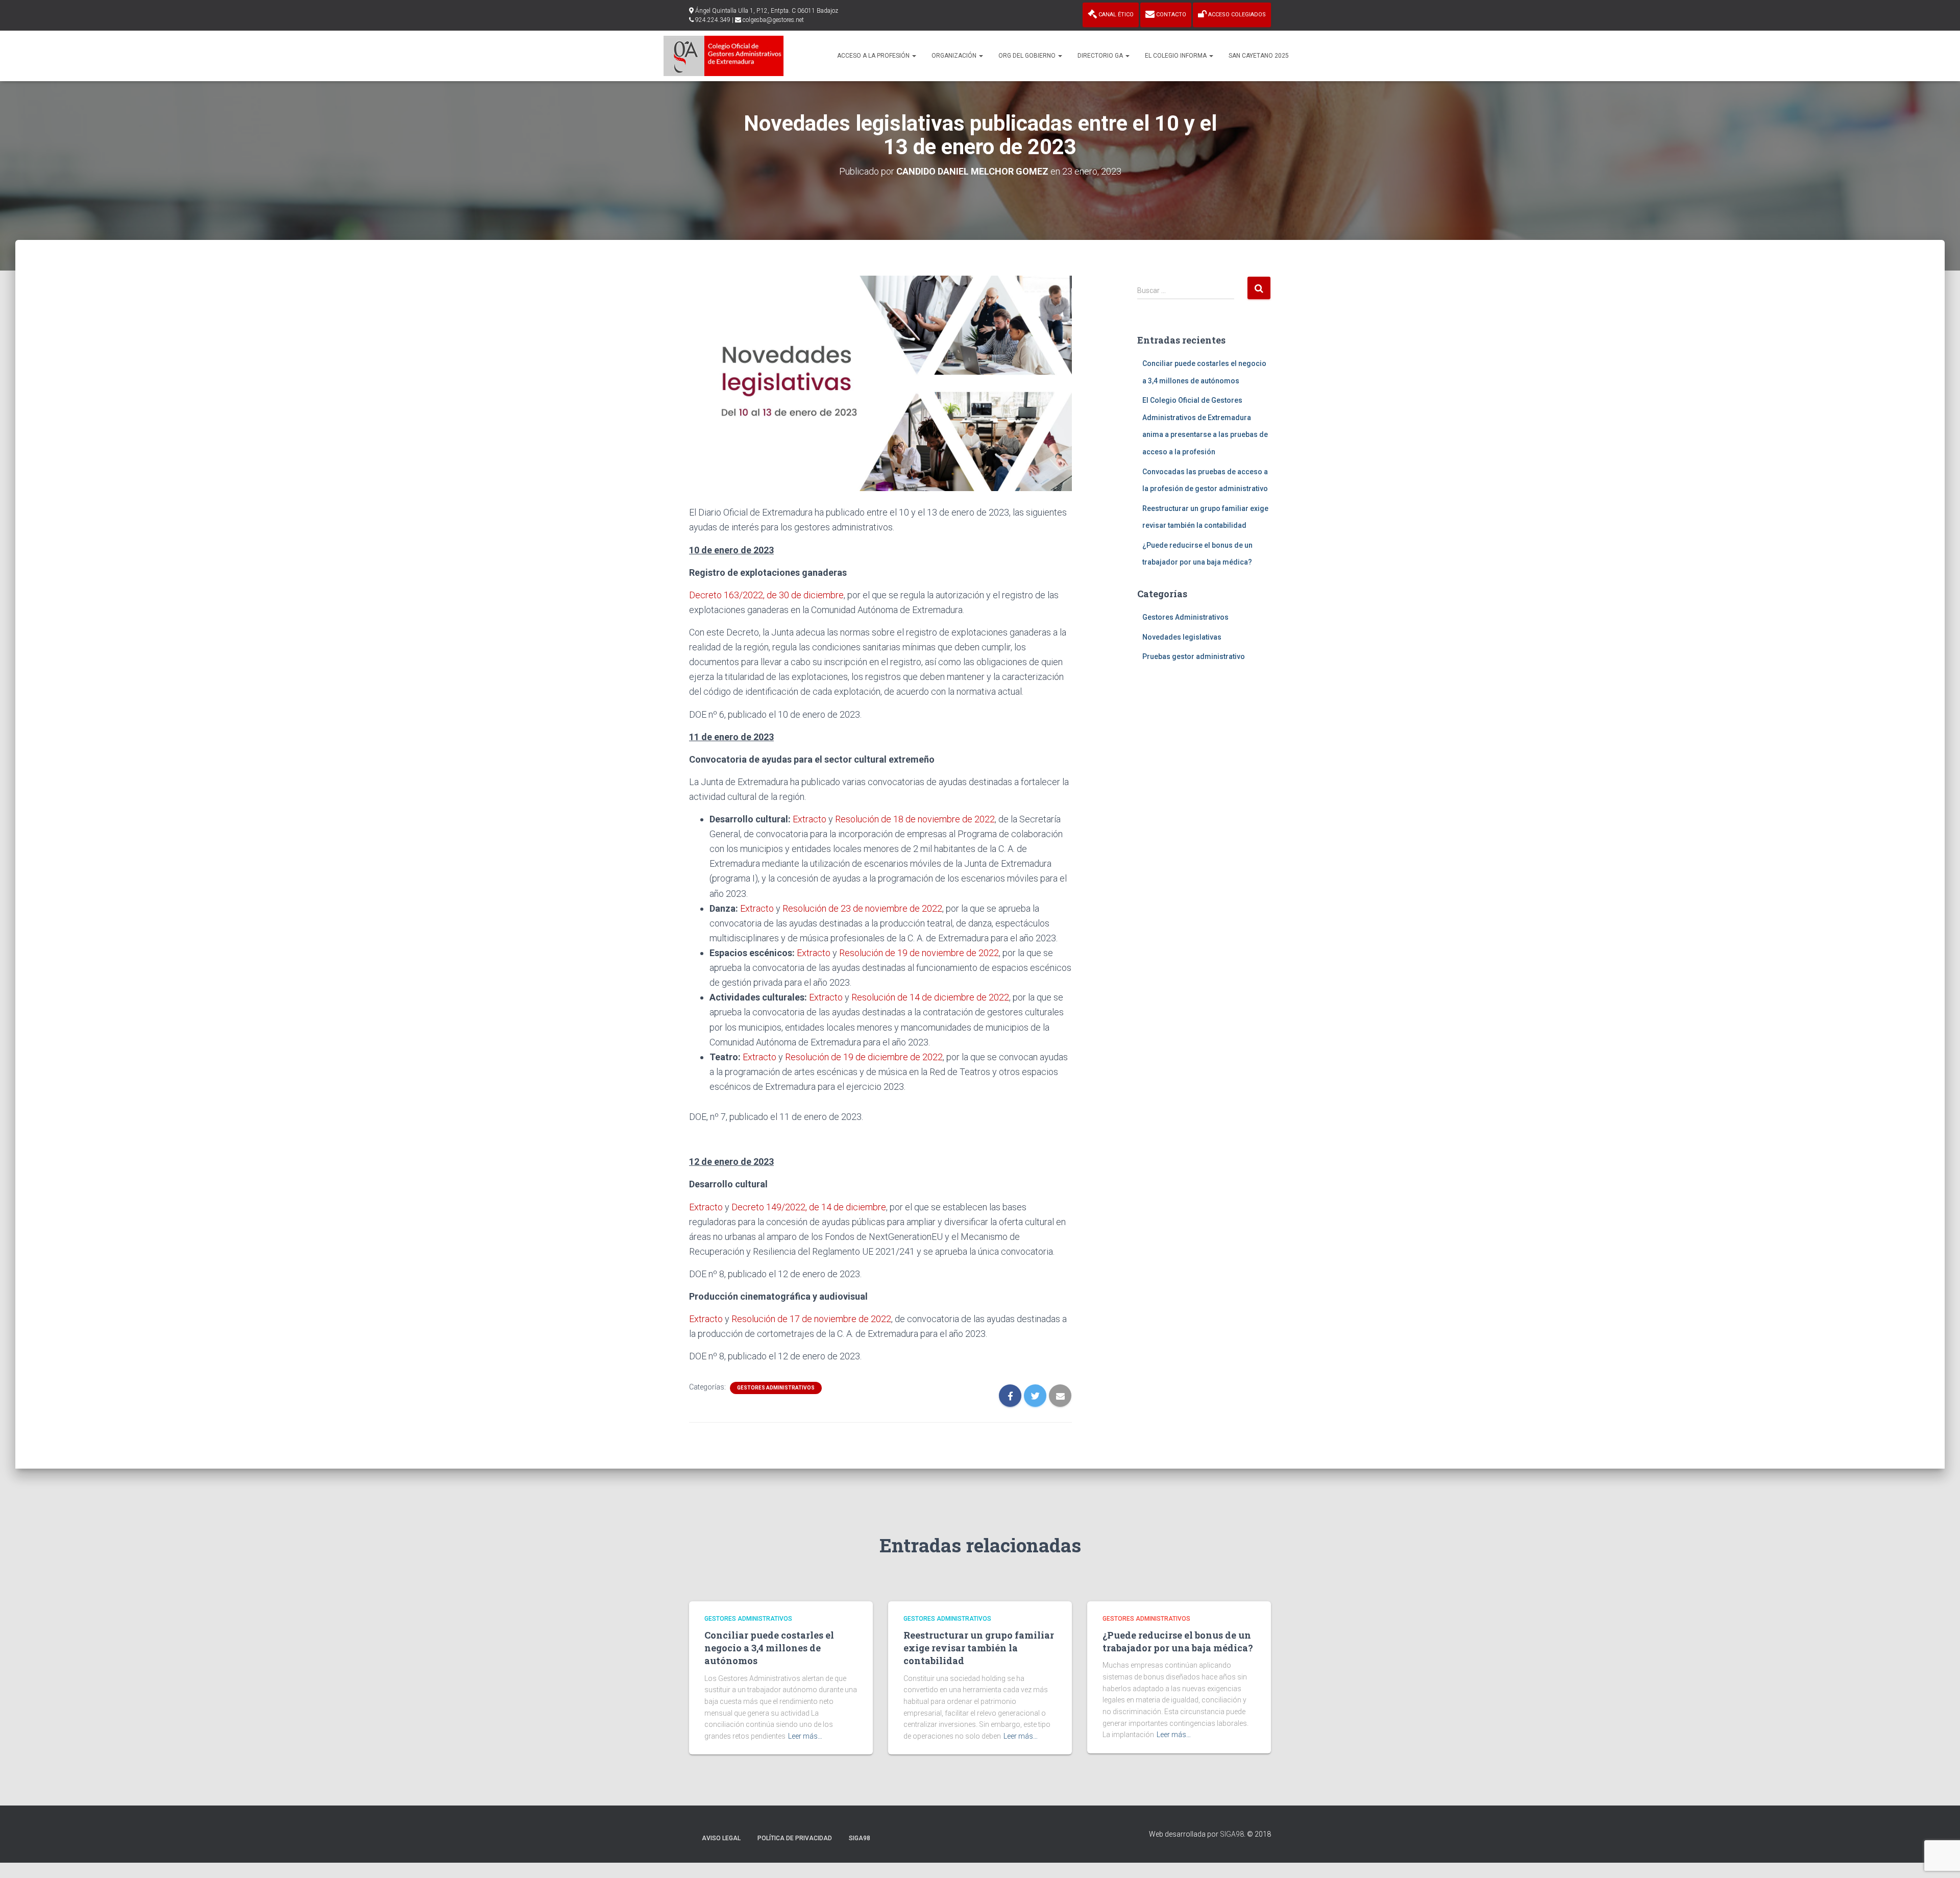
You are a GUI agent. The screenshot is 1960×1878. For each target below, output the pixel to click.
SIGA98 (860, 1838)
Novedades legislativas (1182, 637)
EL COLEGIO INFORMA (1177, 56)
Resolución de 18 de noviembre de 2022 (915, 819)
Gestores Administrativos (776, 1388)
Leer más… (805, 1736)
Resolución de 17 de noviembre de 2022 (811, 1319)
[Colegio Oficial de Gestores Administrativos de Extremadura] (724, 56)
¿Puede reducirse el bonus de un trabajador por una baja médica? (1178, 1641)
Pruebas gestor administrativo (1194, 656)
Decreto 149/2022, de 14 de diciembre (809, 1207)
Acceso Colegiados (1236, 15)
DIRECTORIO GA (1101, 56)
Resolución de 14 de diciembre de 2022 (930, 997)
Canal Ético (1115, 15)
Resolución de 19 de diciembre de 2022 (864, 1057)
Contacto (1170, 15)
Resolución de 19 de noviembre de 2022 (919, 953)
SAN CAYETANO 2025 (1259, 56)
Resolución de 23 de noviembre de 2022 (862, 908)
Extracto (810, 819)
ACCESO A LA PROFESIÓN (874, 56)
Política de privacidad (795, 1838)
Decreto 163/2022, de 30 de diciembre (766, 595)
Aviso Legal (721, 1838)
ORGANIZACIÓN (955, 56)
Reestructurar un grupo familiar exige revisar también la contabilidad (979, 1648)
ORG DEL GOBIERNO (1028, 56)
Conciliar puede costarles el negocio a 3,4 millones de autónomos (769, 1648)
